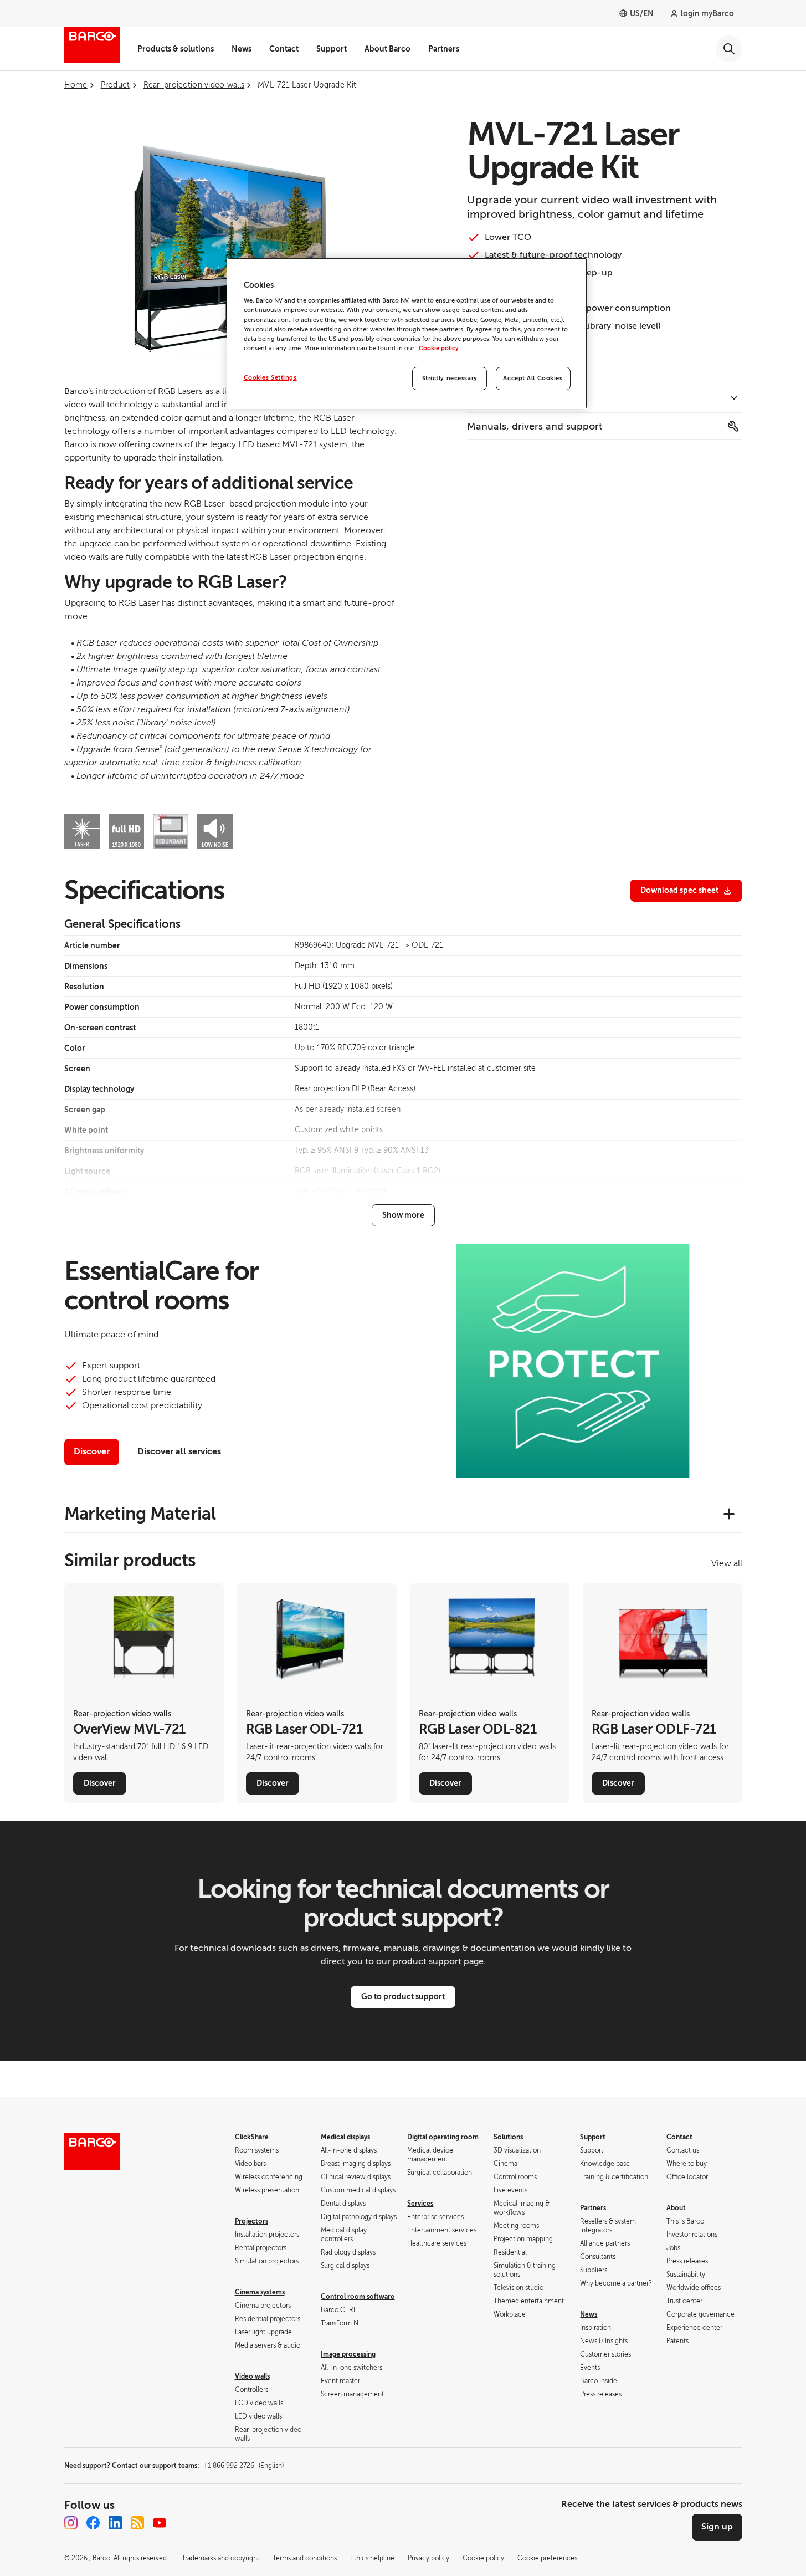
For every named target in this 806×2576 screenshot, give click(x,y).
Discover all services (179, 1451)
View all (727, 1563)
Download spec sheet (679, 890)
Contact (284, 49)
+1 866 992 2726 (243, 2466)
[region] (407, 333)
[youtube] (160, 2523)
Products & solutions (176, 49)
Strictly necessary (450, 378)
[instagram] (71, 2523)
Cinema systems (260, 2292)
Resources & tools (509, 399)
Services (420, 2204)
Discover (92, 1451)
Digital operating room (443, 2137)
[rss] (137, 2523)
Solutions (508, 2137)
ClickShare (252, 2137)
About (676, 2208)
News (242, 49)
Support (332, 49)
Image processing (348, 2354)
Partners (444, 49)
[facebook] (93, 2523)
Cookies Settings (270, 378)
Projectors (251, 2221)
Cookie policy (439, 348)
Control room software (358, 2297)
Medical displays (345, 2137)
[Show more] (403, 1215)
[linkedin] (115, 2523)
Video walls (252, 2376)
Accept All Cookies (533, 378)
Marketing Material (140, 1514)
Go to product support (403, 1996)
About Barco (387, 49)
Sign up (717, 2527)
